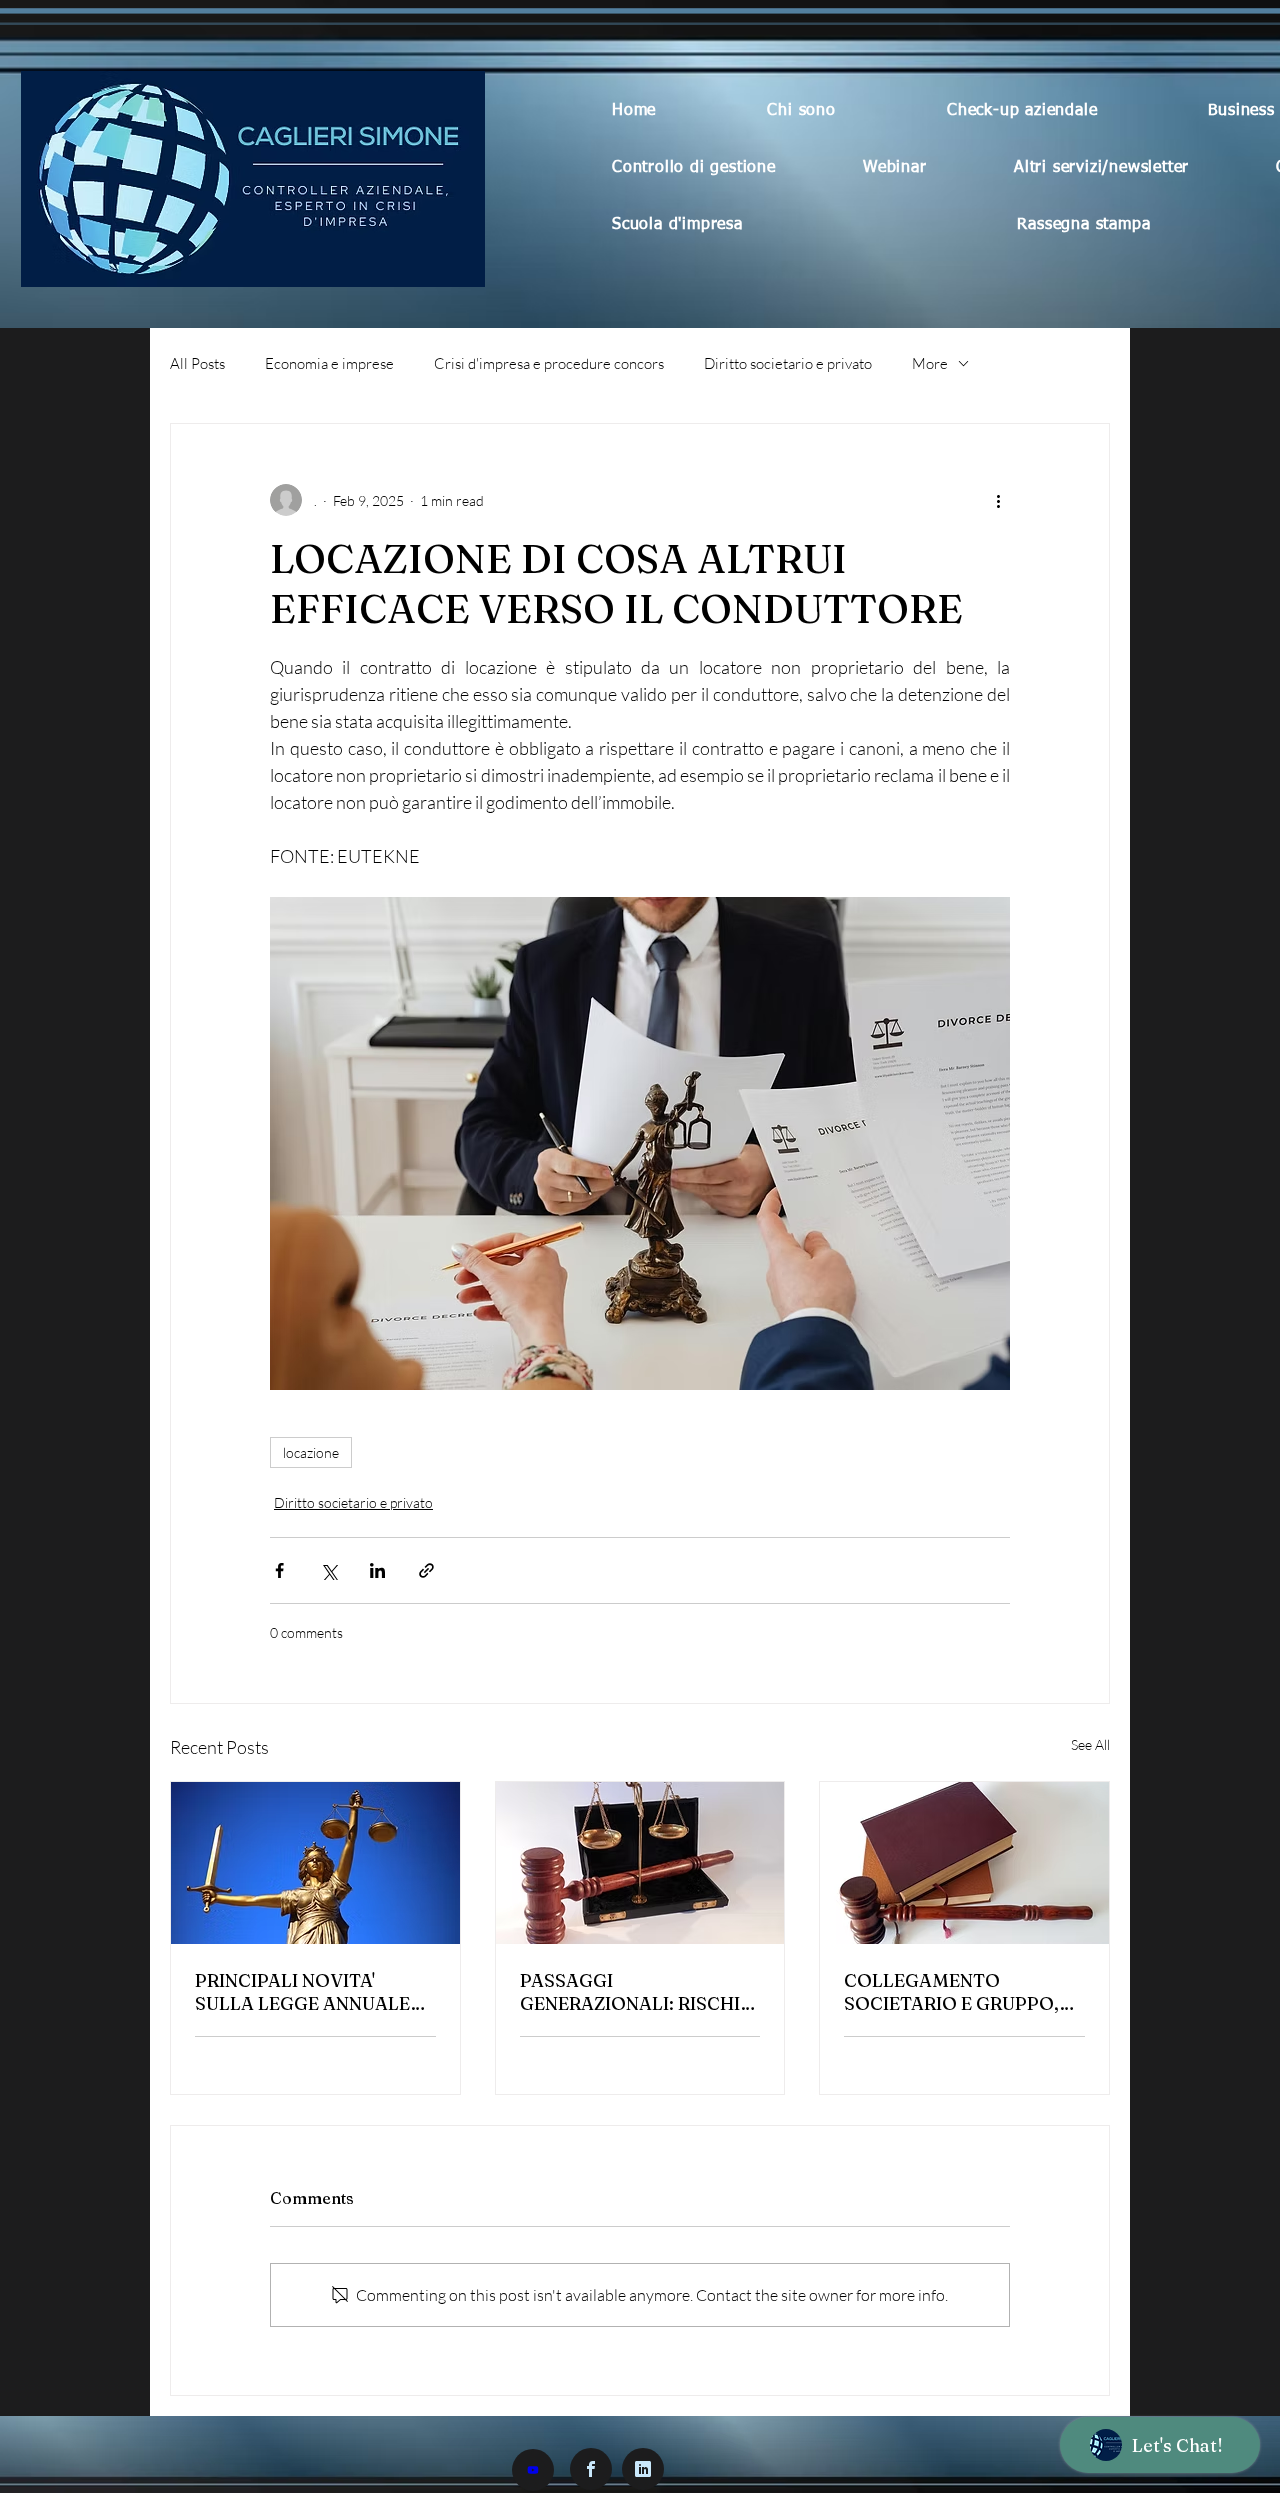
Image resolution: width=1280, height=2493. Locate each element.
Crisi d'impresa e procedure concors (549, 363)
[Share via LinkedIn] (377, 1570)
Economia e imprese (329, 363)
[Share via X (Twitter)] (328, 1570)
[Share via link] (426, 1570)
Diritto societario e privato (788, 363)
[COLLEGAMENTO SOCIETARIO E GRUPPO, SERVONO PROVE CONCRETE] (964, 1863)
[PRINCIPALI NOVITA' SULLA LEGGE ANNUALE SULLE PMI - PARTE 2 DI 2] (315, 1863)
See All (1090, 1744)
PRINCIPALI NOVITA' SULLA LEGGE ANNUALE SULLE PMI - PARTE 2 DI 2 (307, 1992)
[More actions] (998, 500)
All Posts (197, 363)
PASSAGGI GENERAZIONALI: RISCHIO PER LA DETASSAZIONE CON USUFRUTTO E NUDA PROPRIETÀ (637, 1992)
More (930, 363)
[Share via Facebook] (279, 1570)
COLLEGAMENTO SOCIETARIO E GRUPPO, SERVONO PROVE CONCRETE (951, 1992)
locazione (311, 1452)
